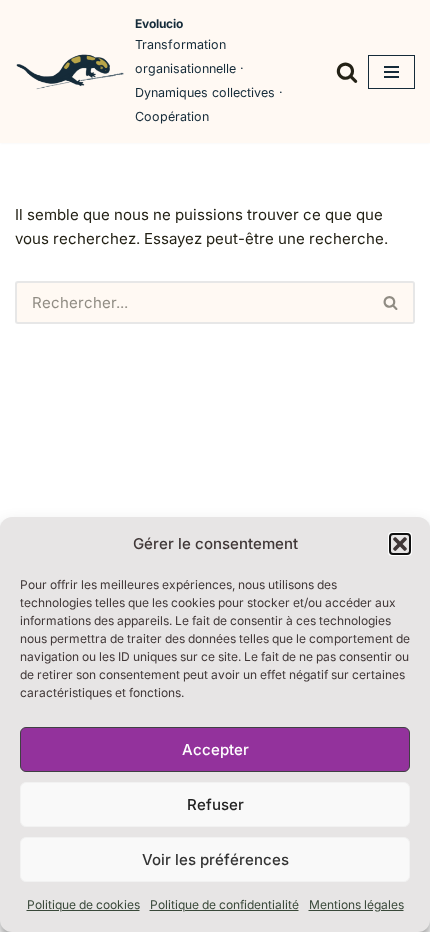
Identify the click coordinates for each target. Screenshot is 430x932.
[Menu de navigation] (391, 72)
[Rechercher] (347, 72)
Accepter (215, 749)
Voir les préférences (215, 859)
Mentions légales (356, 904)
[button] (400, 544)
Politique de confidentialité (224, 904)
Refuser (215, 804)
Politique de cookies (83, 904)
